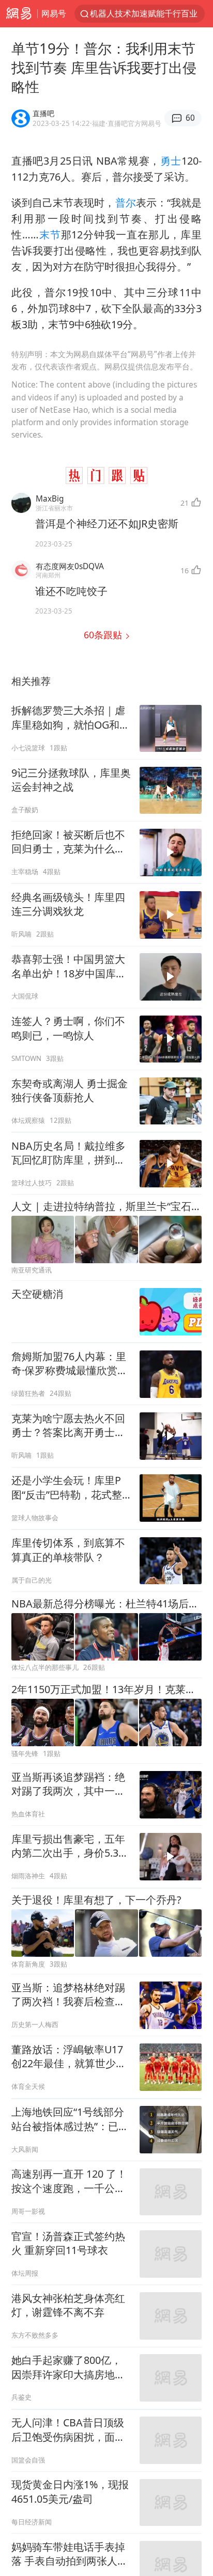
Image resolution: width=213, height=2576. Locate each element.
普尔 (126, 203)
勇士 (171, 161)
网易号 (54, 13)
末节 (50, 235)
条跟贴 (104, 635)
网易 (19, 14)
